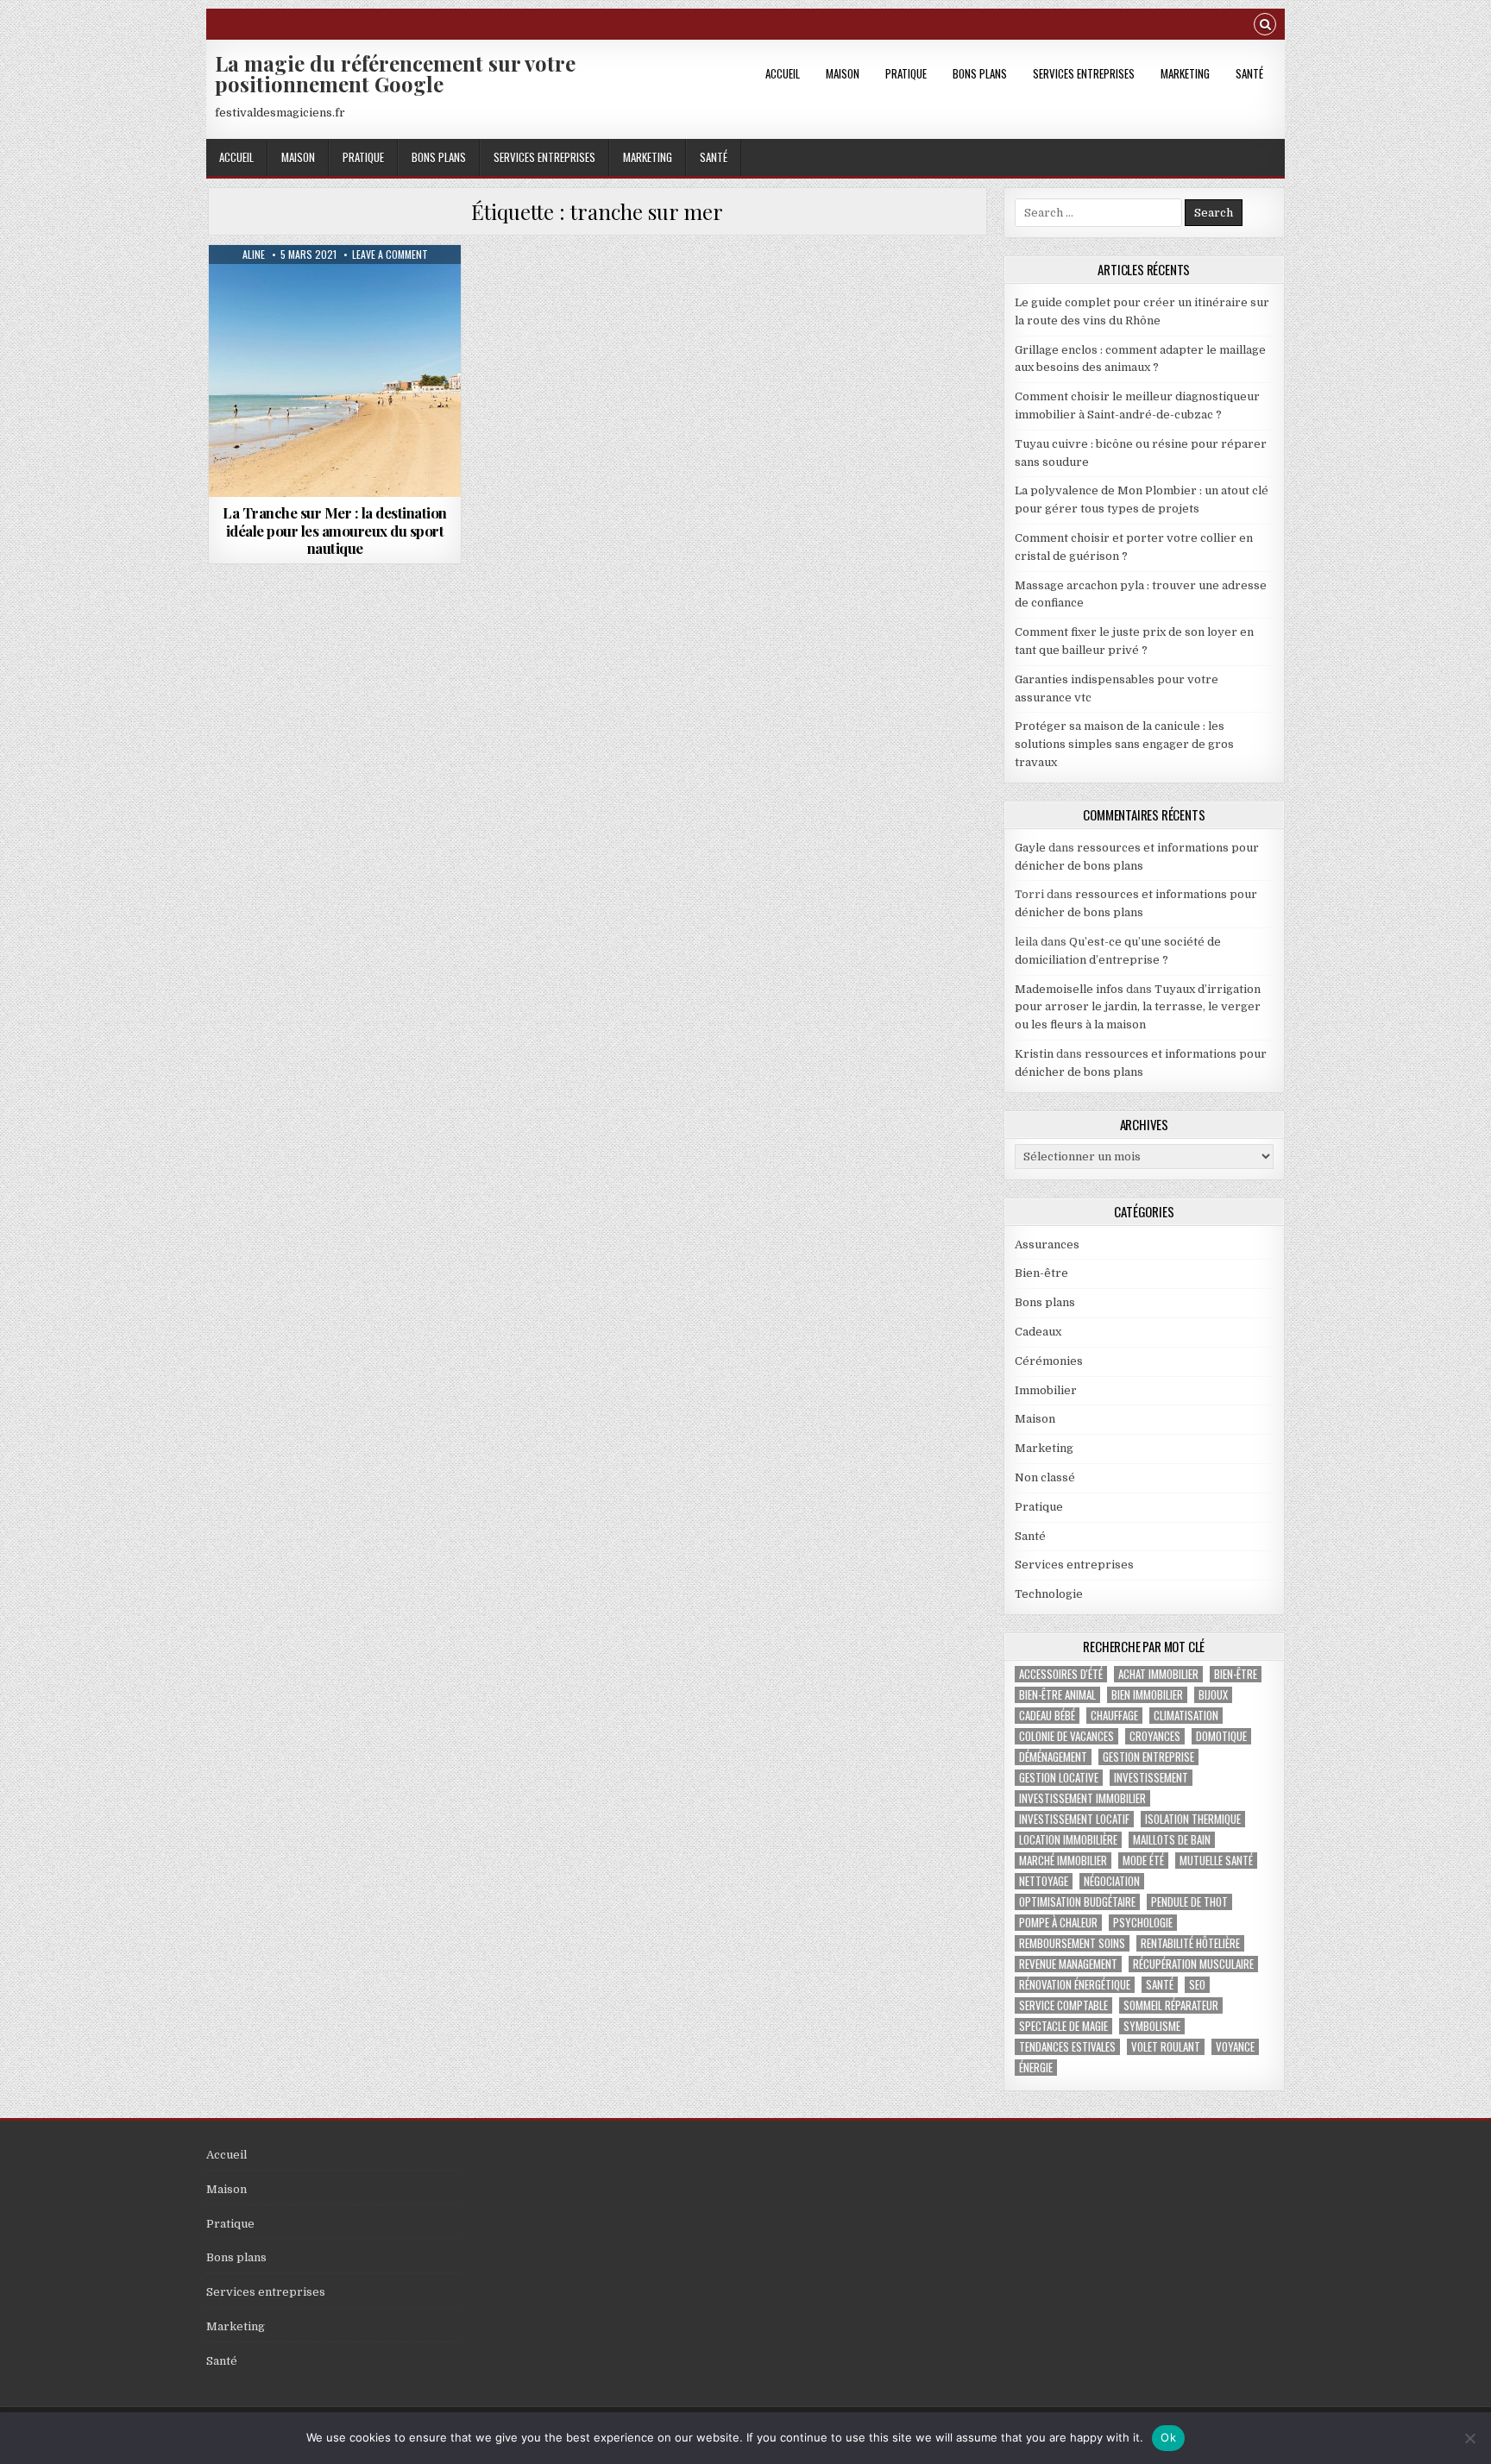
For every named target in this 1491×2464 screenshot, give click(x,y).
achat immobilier (1158, 1674)
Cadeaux (1038, 1332)
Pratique (906, 73)
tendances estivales (1067, 2047)
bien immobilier (1147, 1695)
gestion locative (1059, 1778)
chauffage (1114, 1716)
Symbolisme (1152, 2026)
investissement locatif (1074, 1819)
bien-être (1236, 1674)
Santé (1249, 73)
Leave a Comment (390, 255)
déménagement (1053, 1757)
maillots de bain (1172, 1840)
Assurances (1047, 1245)
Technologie (1049, 1594)
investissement (1151, 1778)
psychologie (1143, 1923)
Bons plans (980, 73)
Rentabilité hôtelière (1190, 1943)
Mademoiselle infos (1069, 989)
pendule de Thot (1189, 1902)
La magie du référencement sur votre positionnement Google (395, 73)
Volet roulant (1166, 2047)
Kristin (1034, 1054)
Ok (1168, 2437)
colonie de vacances (1066, 1736)
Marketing (1185, 73)
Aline (254, 255)
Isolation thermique (1193, 1819)
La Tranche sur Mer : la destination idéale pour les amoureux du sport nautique (335, 530)
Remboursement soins (1072, 1943)
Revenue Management (1068, 1964)
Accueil (783, 73)
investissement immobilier (1082, 1798)
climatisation (1186, 1716)
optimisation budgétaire (1077, 1902)
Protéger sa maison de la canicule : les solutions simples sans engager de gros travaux (1124, 744)
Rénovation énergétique (1075, 1985)
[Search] (1265, 26)
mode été (1143, 1861)
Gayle (1030, 848)
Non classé (1045, 1477)
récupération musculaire (1193, 1964)
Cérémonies (1049, 1361)
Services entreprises (1084, 73)
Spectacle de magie (1063, 2026)
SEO (1197, 1985)
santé (1160, 1985)
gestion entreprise (1148, 1757)
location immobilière (1068, 1840)
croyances (1155, 1736)
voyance (1235, 2047)
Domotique (1221, 1736)
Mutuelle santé (1216, 1861)
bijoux (1213, 1695)
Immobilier (1046, 1390)
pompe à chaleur (1058, 1923)
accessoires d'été (1061, 1674)
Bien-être (1041, 1273)
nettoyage (1044, 1881)
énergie (1036, 2068)
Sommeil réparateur (1171, 2005)
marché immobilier (1063, 1861)
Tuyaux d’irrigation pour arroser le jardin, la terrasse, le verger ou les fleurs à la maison (1138, 1007)
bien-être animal (1057, 1695)
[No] (1469, 2438)
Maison (843, 73)
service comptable (1063, 2005)
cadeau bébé (1047, 1716)
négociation (1112, 1881)
